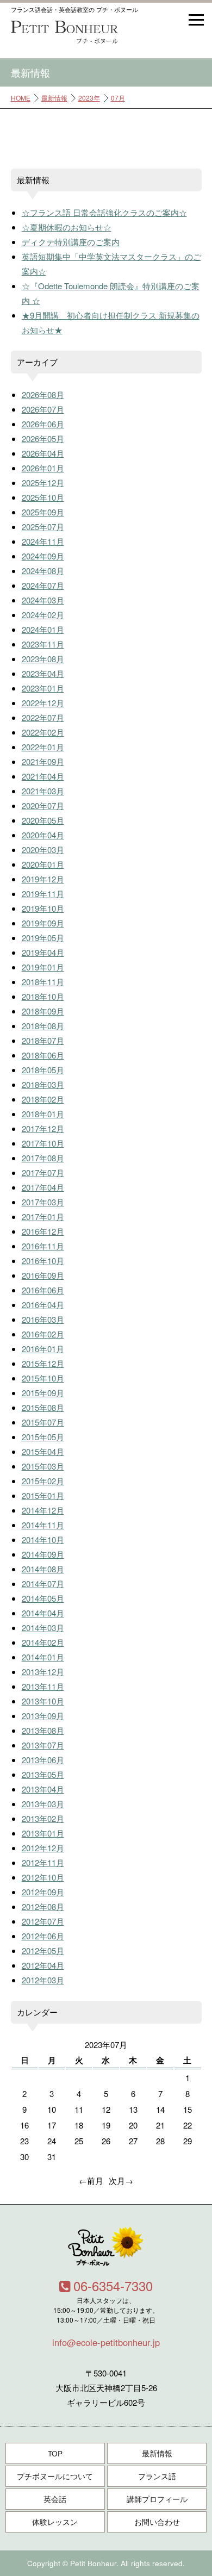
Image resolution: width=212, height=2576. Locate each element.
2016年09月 (43, 1275)
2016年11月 (43, 1246)
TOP (55, 2453)
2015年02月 (43, 1481)
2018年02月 (43, 1099)
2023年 (89, 98)
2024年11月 (43, 541)
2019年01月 (43, 967)
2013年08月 (43, 1730)
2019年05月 (43, 938)
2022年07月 (43, 717)
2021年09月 (43, 761)
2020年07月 (43, 805)
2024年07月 (43, 585)
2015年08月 (43, 1407)
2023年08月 (43, 659)
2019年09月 (43, 923)
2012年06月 (43, 1936)
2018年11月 (43, 982)
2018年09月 (43, 1011)
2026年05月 (43, 438)
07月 (118, 98)
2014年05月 (43, 1598)
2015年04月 (43, 1451)
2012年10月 (43, 1877)
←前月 (91, 2180)
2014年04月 (43, 1613)
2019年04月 (43, 952)
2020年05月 (43, 820)
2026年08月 (43, 394)
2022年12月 (43, 703)
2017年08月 (43, 1158)
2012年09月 (43, 1892)
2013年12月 (43, 1672)
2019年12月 (43, 879)
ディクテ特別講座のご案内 (71, 242)
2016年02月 (43, 1334)
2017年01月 (43, 1217)
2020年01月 (43, 864)
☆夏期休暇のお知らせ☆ (67, 227)
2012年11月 (43, 1862)
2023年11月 (43, 644)
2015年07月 (43, 1422)
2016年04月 (43, 1305)
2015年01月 (43, 1495)
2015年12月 (43, 1363)
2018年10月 (43, 996)
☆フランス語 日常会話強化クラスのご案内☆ (104, 212)
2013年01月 (43, 1833)
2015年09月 (43, 1393)
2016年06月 (43, 1290)
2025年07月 (43, 527)
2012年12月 (43, 1848)
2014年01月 (43, 1657)
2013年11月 (43, 1686)
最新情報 (54, 98)
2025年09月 (43, 512)
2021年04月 (43, 776)
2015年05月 (43, 1437)
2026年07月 (43, 409)
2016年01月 (43, 1349)
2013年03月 (43, 1804)
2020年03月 (43, 850)
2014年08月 (43, 1569)
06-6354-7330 (113, 2285)
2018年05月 (43, 1070)
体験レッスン (55, 2522)
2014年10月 (43, 1539)
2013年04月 (43, 1789)
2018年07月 (43, 1040)
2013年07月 (43, 1745)
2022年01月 (43, 747)
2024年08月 (43, 571)
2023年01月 (43, 688)
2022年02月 (43, 732)
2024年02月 (43, 615)
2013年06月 (43, 1760)
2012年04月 (43, 1965)
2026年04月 (43, 453)
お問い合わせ (157, 2522)
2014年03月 (43, 1628)
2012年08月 (43, 1906)
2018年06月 (43, 1055)
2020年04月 (43, 835)
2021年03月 (43, 791)
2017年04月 (43, 1187)
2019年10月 (43, 908)
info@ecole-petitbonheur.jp (106, 2342)
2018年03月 (43, 1084)
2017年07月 (43, 1172)
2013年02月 (43, 1818)
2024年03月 (43, 600)
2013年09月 (43, 1716)
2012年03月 (43, 1980)
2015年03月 (43, 1466)
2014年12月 (43, 1510)
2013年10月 (43, 1701)
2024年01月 (43, 629)
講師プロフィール (157, 2499)
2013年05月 (43, 1774)
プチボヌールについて (55, 2476)
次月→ (121, 2180)
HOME (21, 98)
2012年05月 (43, 1950)
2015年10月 (43, 1378)
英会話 (55, 2499)
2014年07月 (43, 1583)
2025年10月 (43, 497)
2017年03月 (43, 1202)
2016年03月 (43, 1319)
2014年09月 (43, 1554)
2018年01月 (43, 1114)
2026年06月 (43, 424)
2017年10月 (43, 1143)
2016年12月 (43, 1231)
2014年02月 (43, 1642)
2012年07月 (43, 1921)
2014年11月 (43, 1525)
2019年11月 (43, 894)
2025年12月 (43, 483)
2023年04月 (43, 673)
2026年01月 (43, 468)
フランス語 (157, 2476)
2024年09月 (43, 556)
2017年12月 (43, 1128)
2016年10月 (43, 1261)
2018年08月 (43, 1026)
